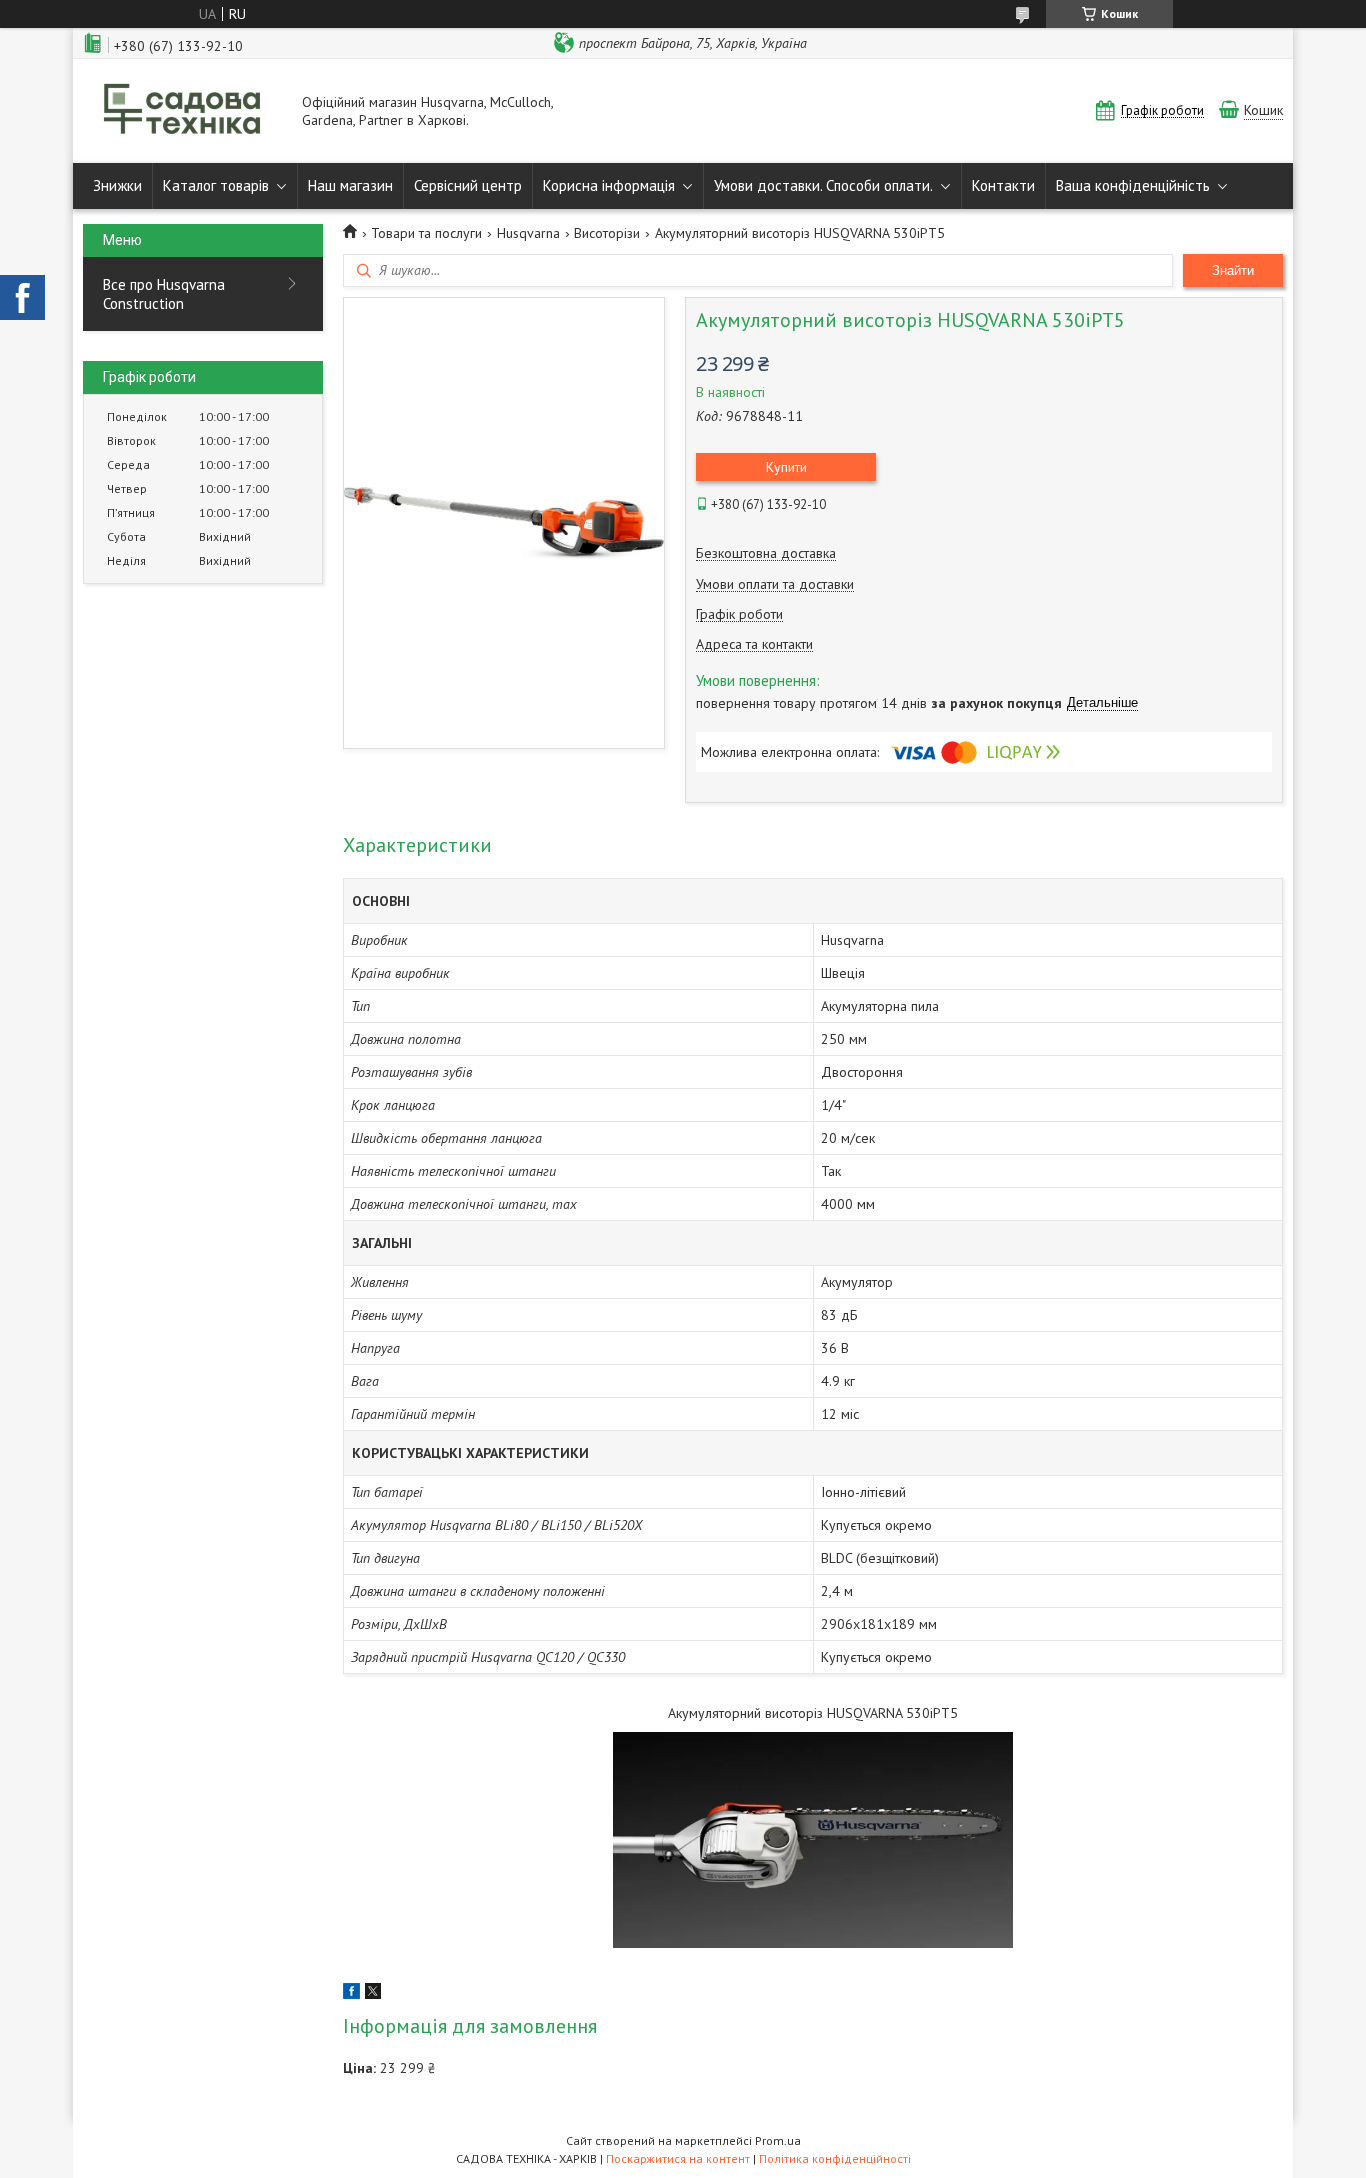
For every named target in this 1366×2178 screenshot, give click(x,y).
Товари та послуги (426, 233)
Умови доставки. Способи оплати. (823, 185)
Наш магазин (350, 185)
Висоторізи (607, 233)
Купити (786, 467)
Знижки (117, 185)
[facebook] (351, 1994)
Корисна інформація (609, 185)
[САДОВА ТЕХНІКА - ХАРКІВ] (183, 111)
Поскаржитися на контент (678, 2158)
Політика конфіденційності (835, 2158)
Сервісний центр (468, 185)
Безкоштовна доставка (766, 553)
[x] (373, 1994)
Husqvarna (528, 233)
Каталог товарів (216, 185)
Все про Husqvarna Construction (164, 294)
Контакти (1003, 185)
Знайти (1233, 270)
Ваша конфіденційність (1133, 185)
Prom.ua (778, 2140)
